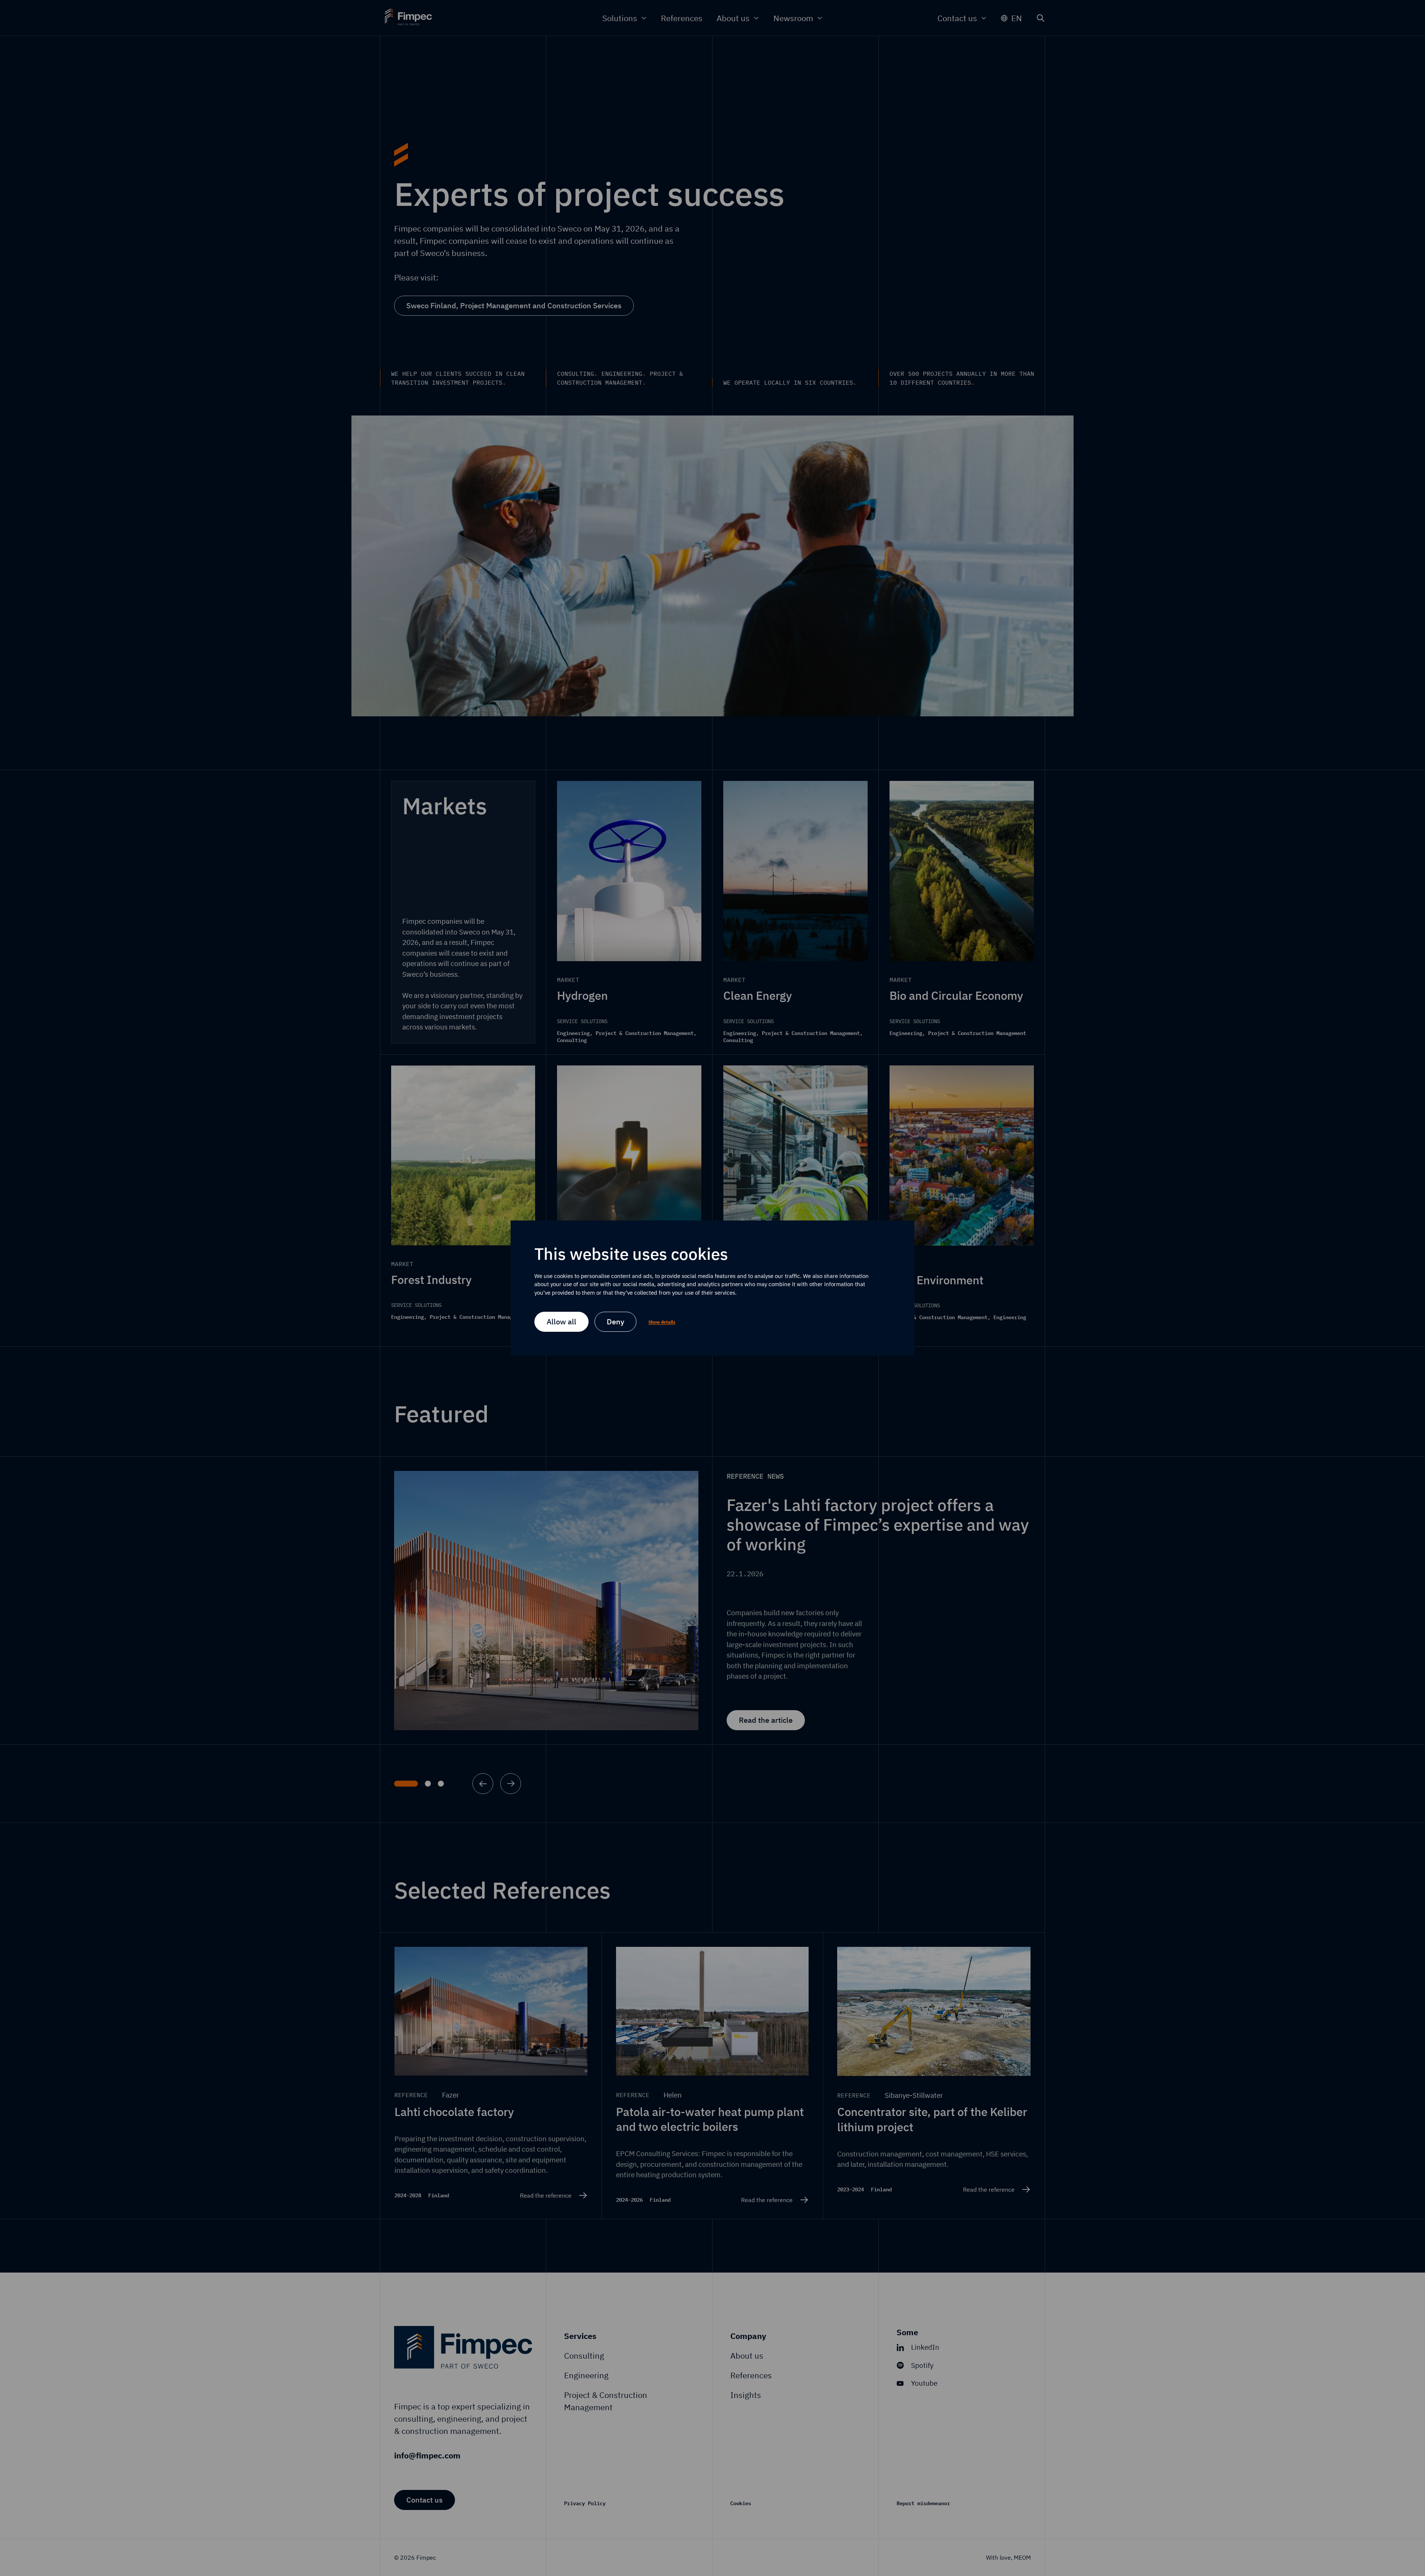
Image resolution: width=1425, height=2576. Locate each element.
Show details (662, 1322)
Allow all (561, 1322)
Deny (615, 1322)
